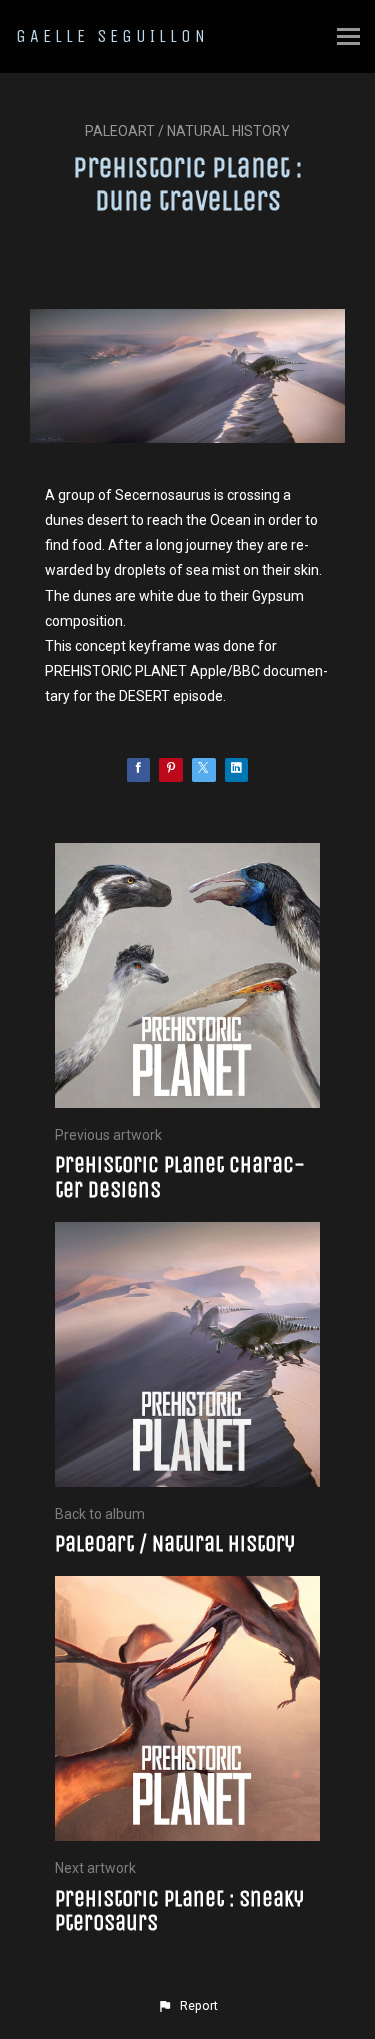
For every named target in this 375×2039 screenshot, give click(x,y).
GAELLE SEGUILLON (112, 36)
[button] (187, 2006)
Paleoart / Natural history (187, 131)
